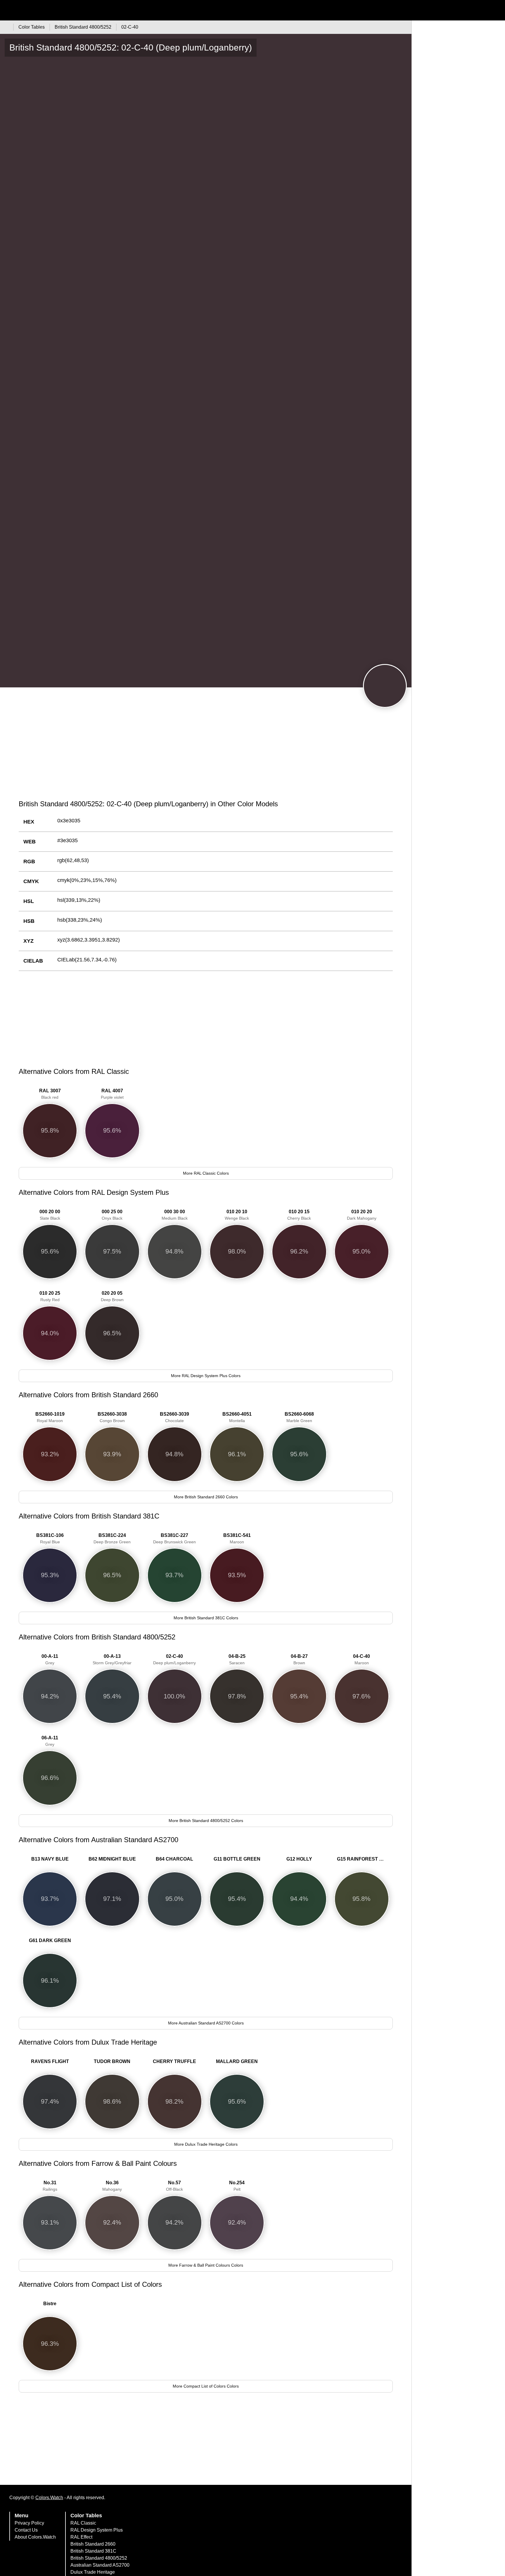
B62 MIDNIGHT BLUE (112, 1859)
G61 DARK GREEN (50, 1940)
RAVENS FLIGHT (50, 2061)
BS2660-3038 (112, 1417)
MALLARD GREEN (237, 2061)
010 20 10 (237, 1215)
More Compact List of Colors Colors (206, 2386)
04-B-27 (299, 1659)
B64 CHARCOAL (174, 1859)
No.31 (50, 2186)
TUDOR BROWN (112, 2061)
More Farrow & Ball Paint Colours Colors (206, 2265)
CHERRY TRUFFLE (174, 2061)
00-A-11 (50, 1659)
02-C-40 (174, 1659)
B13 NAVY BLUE (50, 1859)
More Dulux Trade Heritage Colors (206, 2144)
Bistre (50, 2304)
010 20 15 (299, 1215)
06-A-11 (50, 1741)
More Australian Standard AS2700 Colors (206, 2023)
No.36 (112, 2186)
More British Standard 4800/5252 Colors (206, 1821)
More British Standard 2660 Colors (206, 1497)
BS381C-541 (237, 1539)
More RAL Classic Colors (206, 1173)
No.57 (174, 2186)
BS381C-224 (112, 1539)
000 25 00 (112, 1215)
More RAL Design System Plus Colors (206, 1376)
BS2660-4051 (237, 1417)
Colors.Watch (49, 2498)
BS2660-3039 (174, 1417)
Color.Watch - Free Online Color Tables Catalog (57, 10)
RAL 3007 (50, 1094)
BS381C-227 (174, 1539)
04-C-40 (362, 1659)
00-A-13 (112, 1659)
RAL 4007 (112, 1094)
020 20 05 (112, 1296)
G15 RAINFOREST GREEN (363, 1859)
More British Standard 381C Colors (206, 1618)
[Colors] (6, 27)
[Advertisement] (206, 750)
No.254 (237, 2186)
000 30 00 (175, 1215)
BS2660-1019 (50, 1417)
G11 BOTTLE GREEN (237, 1859)
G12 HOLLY (299, 1859)
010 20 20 (362, 1215)
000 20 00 (50, 1215)
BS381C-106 (50, 1539)
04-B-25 (237, 1659)
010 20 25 (50, 1296)
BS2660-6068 (299, 1417)
